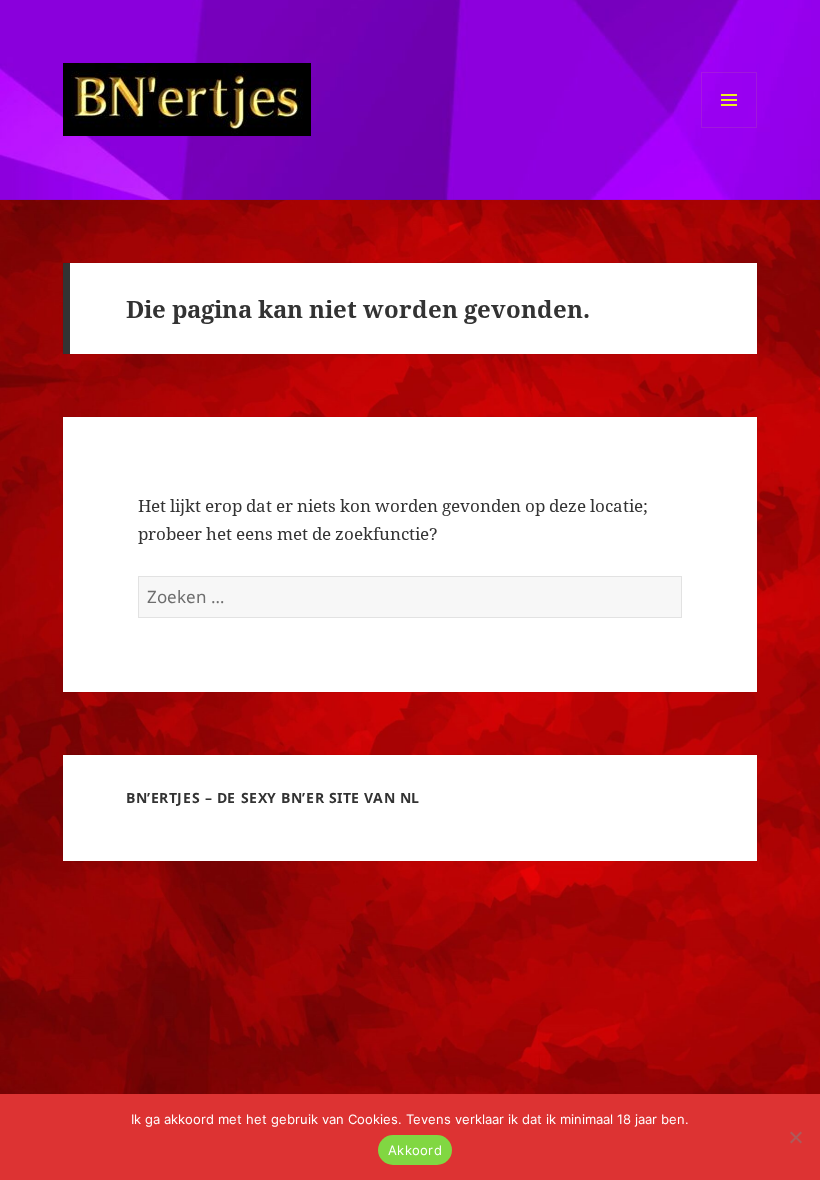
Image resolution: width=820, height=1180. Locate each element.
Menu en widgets (729, 127)
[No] (795, 1137)
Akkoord (415, 1150)
